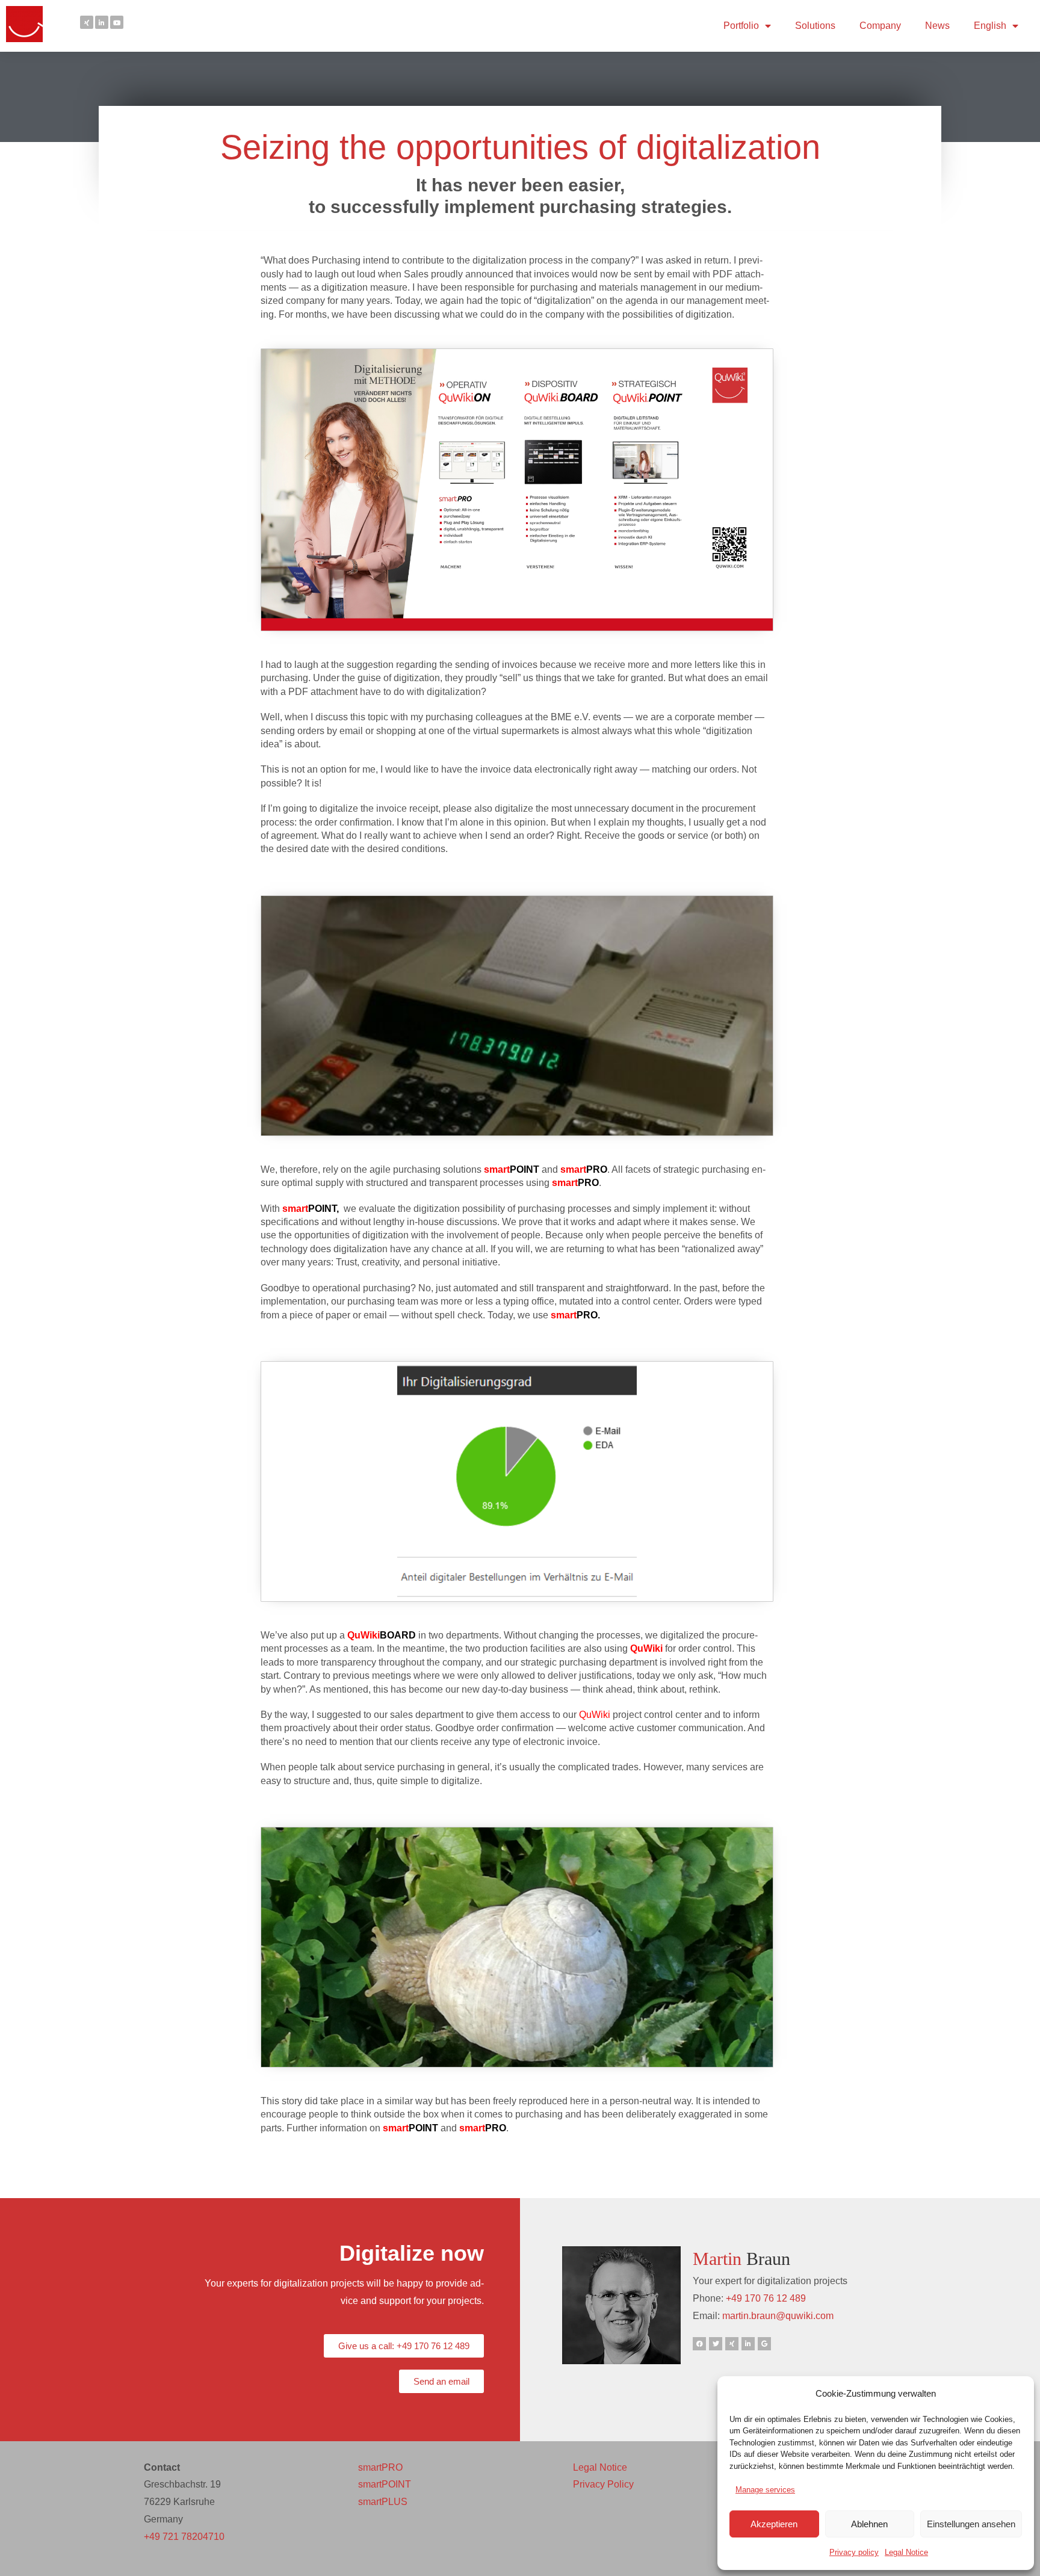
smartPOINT (385, 2484)
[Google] (764, 2344)
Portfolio (741, 26)
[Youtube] (117, 22)
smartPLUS (383, 2502)
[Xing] (87, 22)
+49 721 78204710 (184, 2537)
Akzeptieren (774, 2524)
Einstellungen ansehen (971, 2524)
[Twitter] (716, 2344)
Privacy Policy (603, 2484)
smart (564, 1315)
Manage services (765, 2490)
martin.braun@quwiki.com (778, 2316)
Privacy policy (854, 2552)
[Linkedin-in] (102, 22)
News (937, 26)
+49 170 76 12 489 (766, 2298)
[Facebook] (699, 2344)
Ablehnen (869, 2524)
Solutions (815, 26)
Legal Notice (906, 2552)
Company (880, 26)
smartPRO (380, 2467)
